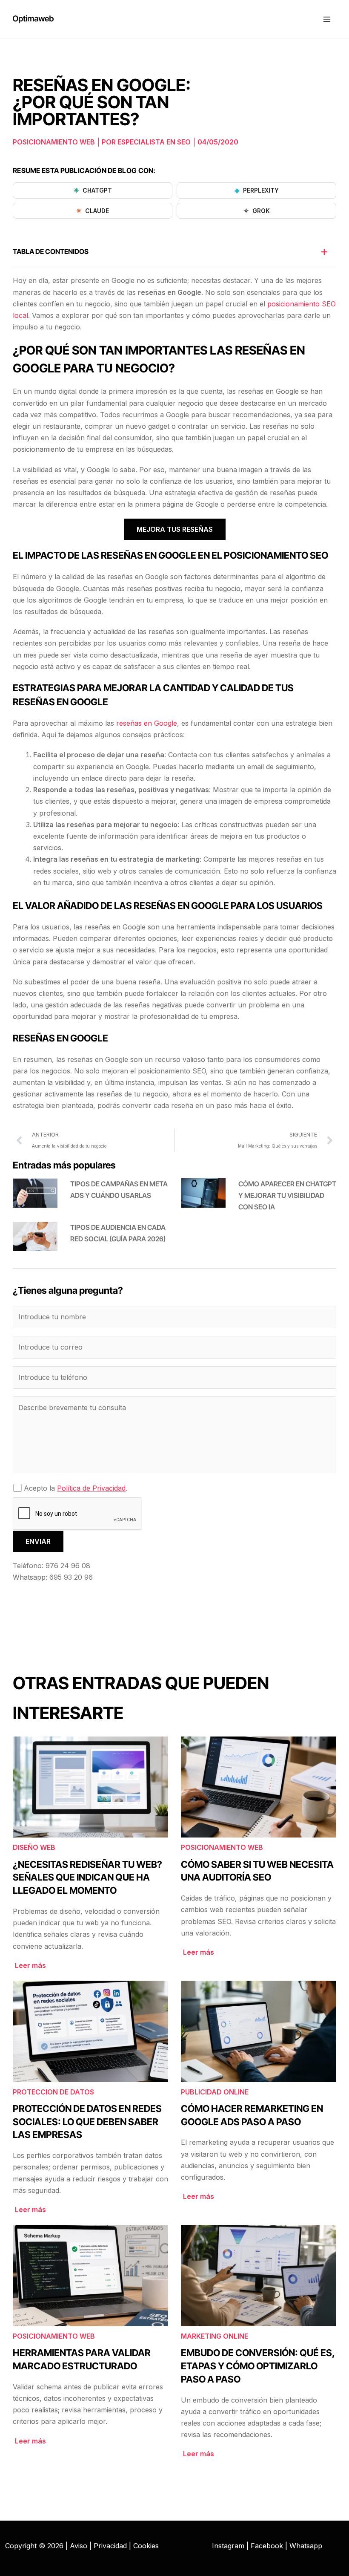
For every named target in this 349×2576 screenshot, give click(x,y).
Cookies (146, 2546)
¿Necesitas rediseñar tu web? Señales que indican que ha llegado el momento (87, 1878)
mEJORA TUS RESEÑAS (175, 529)
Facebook (267, 2546)
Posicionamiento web (54, 142)
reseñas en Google (147, 723)
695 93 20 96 (71, 1577)
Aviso (79, 2546)
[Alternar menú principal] (327, 19)
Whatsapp (306, 2546)
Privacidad (110, 2546)
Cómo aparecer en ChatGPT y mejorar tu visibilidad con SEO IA (287, 1195)
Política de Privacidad (91, 1488)
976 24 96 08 (68, 1566)
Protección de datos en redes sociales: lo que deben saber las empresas (87, 2122)
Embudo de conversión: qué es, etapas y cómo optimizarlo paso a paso (258, 2366)
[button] (324, 252)
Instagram (228, 2546)
